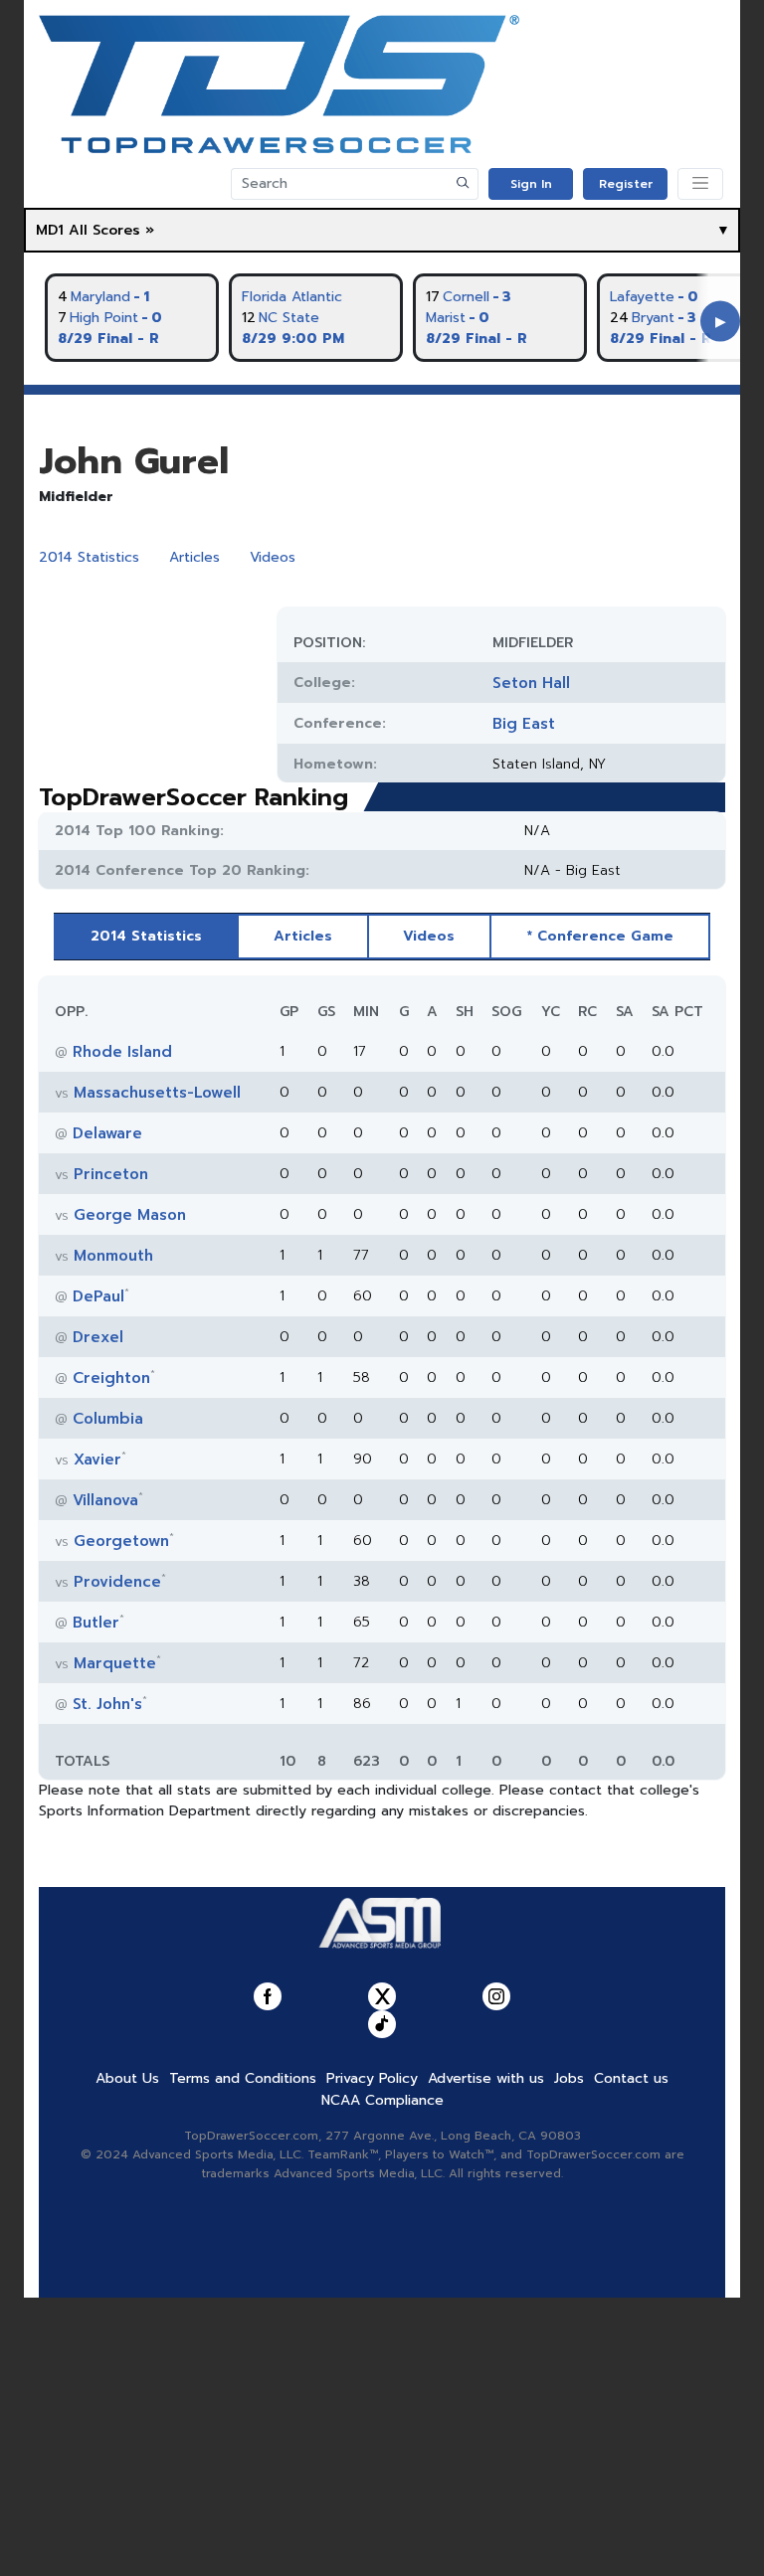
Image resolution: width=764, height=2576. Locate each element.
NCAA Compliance (382, 2100)
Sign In (531, 184)
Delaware (107, 1133)
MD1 (50, 230)
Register (626, 184)
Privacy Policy (372, 2078)
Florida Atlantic (292, 297)
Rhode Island (122, 1052)
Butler (96, 1623)
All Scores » (111, 230)
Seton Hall (531, 683)
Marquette (115, 1663)
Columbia (108, 1419)
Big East (524, 724)
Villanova (105, 1500)
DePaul (98, 1296)
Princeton (111, 1174)
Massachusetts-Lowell (157, 1093)
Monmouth (113, 1256)
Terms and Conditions (243, 2078)
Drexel (98, 1337)
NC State (289, 318)
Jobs (569, 2078)
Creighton (111, 1378)
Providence (117, 1582)
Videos (273, 557)
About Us (127, 2078)
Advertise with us (486, 2078)
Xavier (97, 1460)
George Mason (130, 1215)
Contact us (631, 2078)
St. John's (107, 1704)
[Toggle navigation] (700, 184)
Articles (194, 557)
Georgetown (121, 1541)
